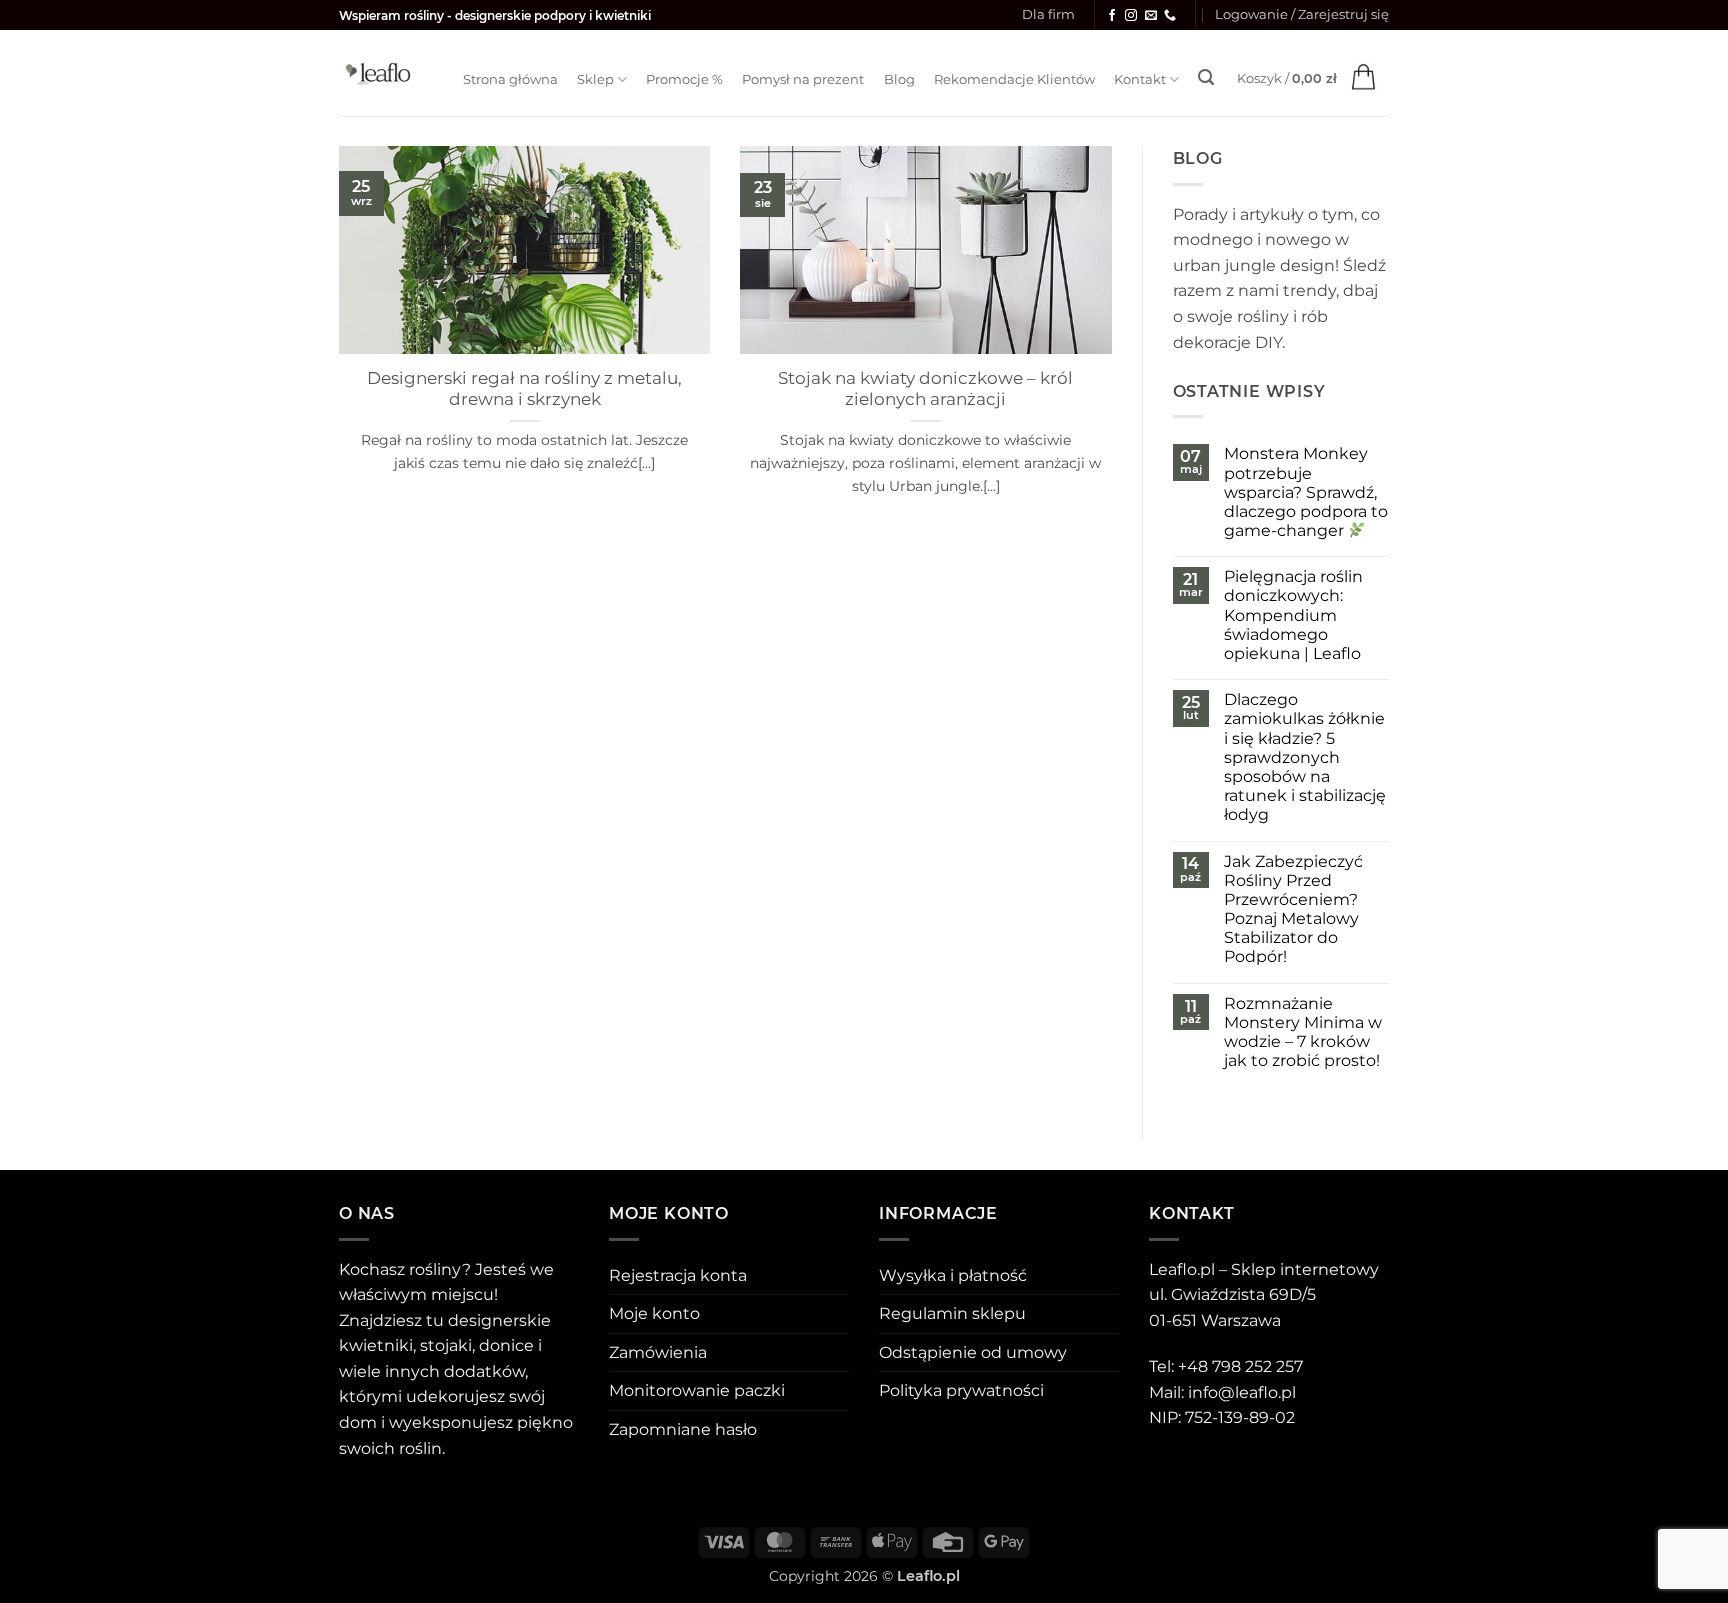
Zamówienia (658, 1352)
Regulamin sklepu (952, 1313)
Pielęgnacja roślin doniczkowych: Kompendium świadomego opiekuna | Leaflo (1293, 615)
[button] (1302, 15)
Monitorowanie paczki (697, 1390)
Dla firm (1048, 14)
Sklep (595, 79)
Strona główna (510, 79)
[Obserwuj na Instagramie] (1131, 16)
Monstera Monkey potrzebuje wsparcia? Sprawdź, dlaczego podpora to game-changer (1306, 492)
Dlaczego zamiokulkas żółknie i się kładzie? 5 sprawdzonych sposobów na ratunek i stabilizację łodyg (1305, 757)
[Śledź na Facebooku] (1112, 16)
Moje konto (654, 1313)
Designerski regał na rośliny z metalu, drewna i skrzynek (524, 389)
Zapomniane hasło (683, 1429)
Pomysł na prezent (803, 79)
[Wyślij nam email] (1151, 16)
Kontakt (1140, 79)
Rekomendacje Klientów (1014, 79)
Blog (899, 79)
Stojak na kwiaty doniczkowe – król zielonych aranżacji (925, 389)
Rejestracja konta (678, 1275)
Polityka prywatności (961, 1390)
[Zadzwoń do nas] (1170, 16)
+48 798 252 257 (1240, 1366)
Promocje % (684, 79)
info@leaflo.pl (1242, 1392)
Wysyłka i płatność (953, 1275)
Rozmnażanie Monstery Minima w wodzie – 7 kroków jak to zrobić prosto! (1303, 1032)
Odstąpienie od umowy (973, 1352)
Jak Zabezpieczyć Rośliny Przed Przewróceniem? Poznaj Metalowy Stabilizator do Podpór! (1293, 909)
